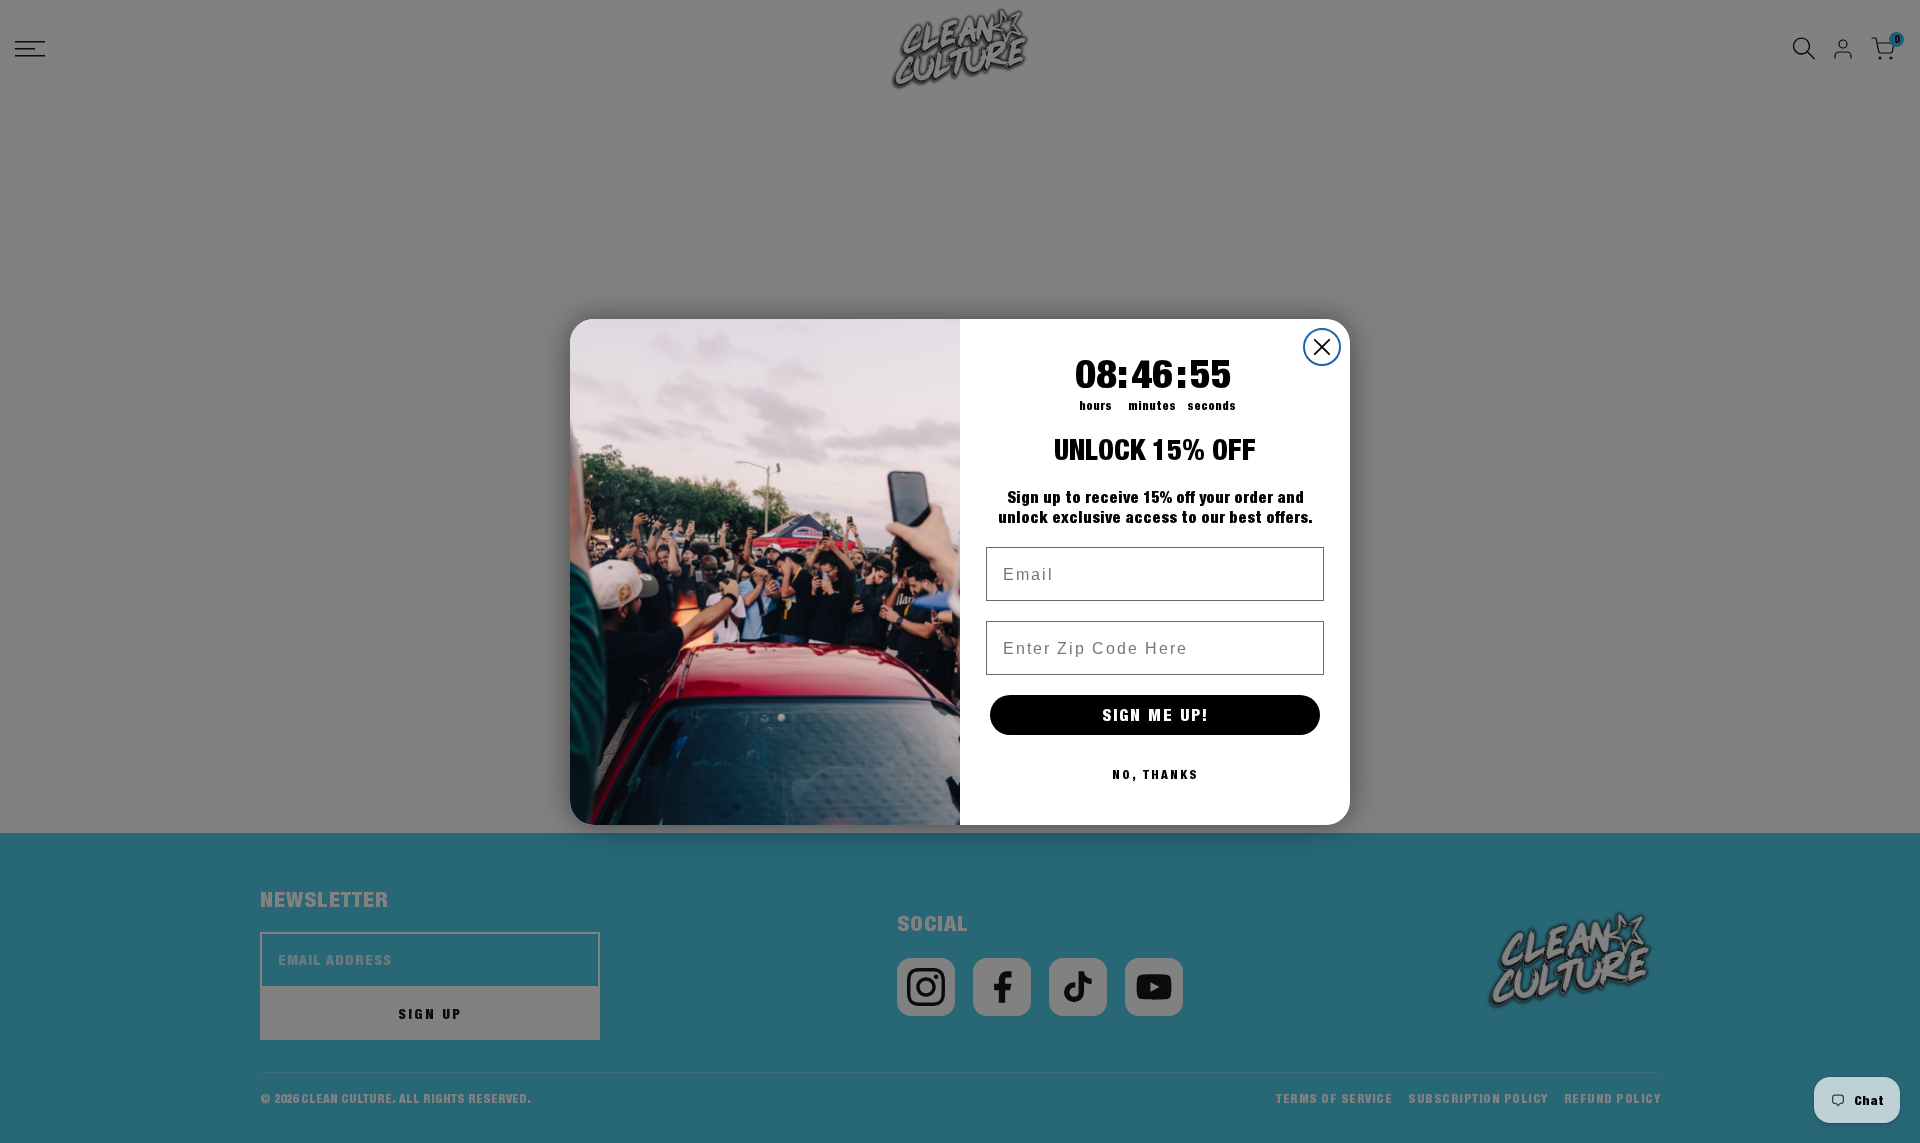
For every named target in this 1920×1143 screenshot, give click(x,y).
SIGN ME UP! (1155, 715)
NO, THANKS (1155, 774)
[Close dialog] (1322, 347)
